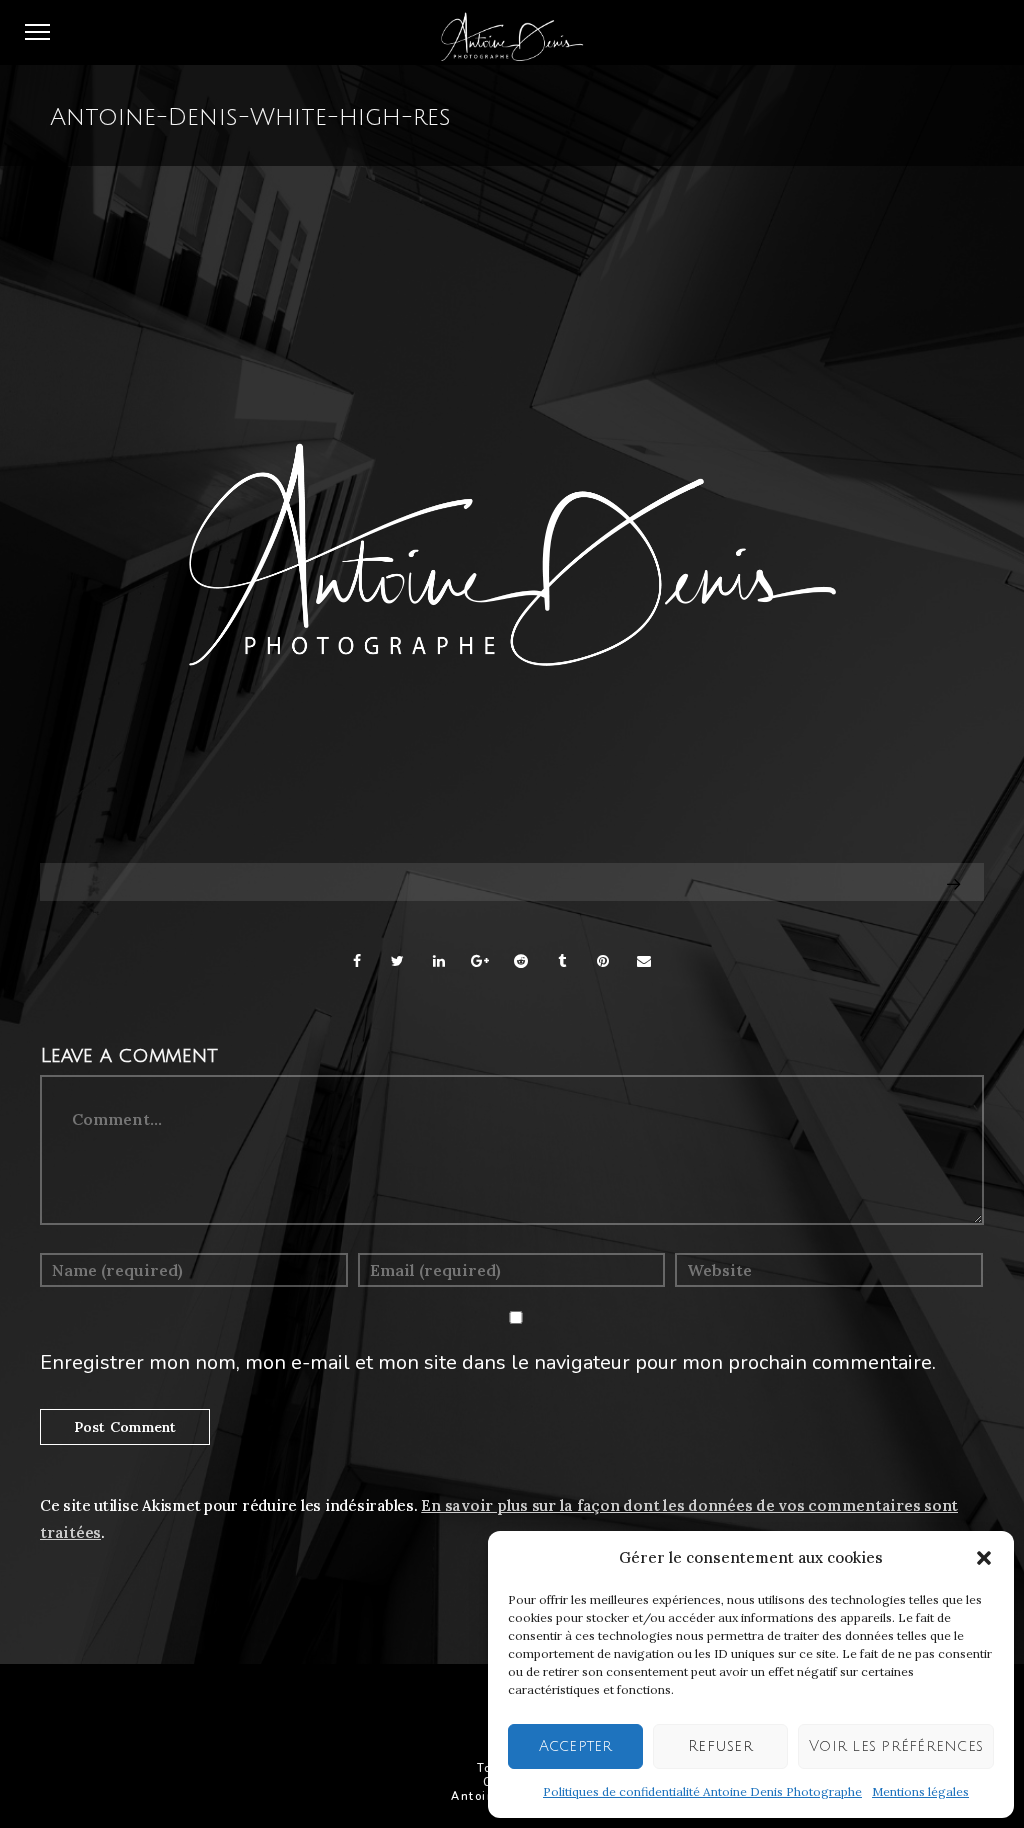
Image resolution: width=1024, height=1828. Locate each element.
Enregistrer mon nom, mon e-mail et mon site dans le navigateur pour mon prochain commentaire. (488, 1362)
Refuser (720, 1746)
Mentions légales (920, 1791)
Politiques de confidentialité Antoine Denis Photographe (702, 1791)
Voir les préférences (896, 1746)
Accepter (576, 1746)
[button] (984, 1558)
